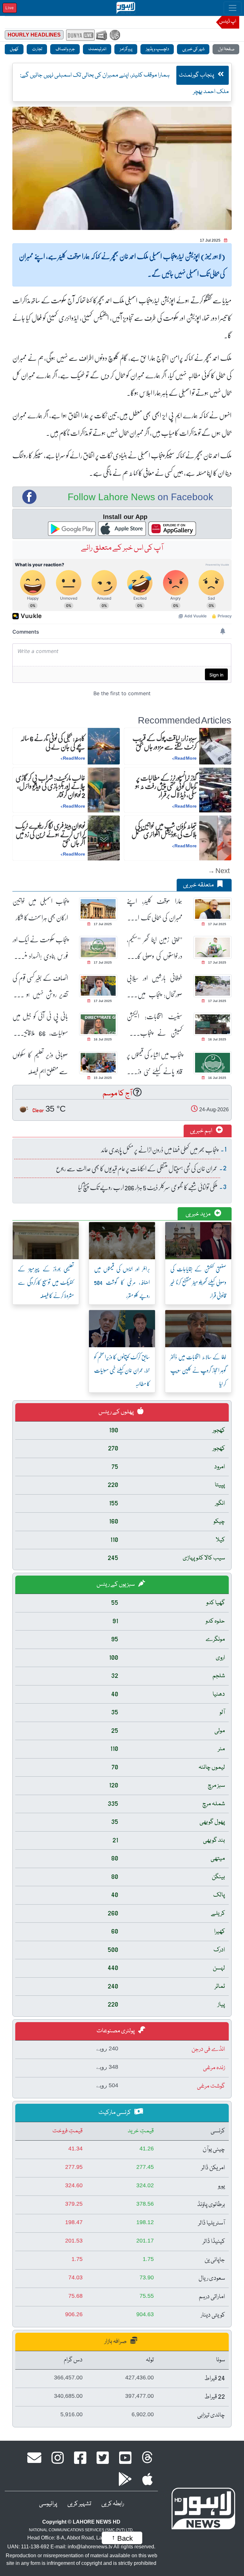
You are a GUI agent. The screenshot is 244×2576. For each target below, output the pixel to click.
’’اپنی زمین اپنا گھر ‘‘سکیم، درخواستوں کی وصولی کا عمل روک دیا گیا (155, 948)
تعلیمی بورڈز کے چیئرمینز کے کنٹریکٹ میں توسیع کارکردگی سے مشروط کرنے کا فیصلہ (46, 1282)
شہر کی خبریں (193, 49)
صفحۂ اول (226, 49)
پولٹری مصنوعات (116, 2031)
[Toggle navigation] (233, 8)
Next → (219, 870)
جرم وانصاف (65, 49)
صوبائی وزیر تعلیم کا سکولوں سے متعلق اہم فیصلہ (40, 1063)
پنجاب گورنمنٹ (197, 75)
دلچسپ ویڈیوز (157, 49)
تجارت (37, 49)
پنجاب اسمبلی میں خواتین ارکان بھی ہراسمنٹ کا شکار (40, 909)
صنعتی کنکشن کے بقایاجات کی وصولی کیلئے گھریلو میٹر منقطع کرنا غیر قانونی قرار (198, 1282)
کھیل (14, 49)
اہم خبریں (202, 1131)
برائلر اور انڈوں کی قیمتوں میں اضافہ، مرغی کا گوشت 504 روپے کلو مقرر (122, 1282)
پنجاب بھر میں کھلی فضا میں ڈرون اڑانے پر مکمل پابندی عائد (159, 1150)
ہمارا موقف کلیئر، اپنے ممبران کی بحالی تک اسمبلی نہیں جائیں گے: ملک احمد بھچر (155, 909)
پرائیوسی (48, 2504)
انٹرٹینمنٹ (97, 49)
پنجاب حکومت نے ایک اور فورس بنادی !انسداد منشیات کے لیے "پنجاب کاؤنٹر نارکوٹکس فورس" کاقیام (40, 948)
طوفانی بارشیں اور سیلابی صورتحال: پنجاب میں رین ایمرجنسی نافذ (155, 986)
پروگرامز (126, 49)
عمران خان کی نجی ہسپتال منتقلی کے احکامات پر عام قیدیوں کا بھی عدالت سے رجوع (137, 1168)
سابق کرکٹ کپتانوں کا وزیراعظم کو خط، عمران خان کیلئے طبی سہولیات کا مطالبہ (122, 1370)
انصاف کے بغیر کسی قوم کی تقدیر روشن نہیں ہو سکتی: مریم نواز (40, 986)
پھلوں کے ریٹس (117, 1412)
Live (10, 8)
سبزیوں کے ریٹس (116, 1584)
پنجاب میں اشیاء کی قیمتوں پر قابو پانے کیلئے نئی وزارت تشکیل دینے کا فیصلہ (155, 1063)
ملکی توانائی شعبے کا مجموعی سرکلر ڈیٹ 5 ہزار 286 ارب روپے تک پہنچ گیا (148, 1187)
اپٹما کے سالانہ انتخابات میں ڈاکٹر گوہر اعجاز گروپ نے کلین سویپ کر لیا (198, 1370)
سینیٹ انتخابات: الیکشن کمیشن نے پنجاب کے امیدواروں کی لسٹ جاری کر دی (155, 1025)
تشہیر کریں (79, 2504)
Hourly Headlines (34, 35)
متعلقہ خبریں (199, 885)
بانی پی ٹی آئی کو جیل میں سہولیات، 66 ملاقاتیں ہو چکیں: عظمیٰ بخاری (40, 1025)
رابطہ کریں (113, 2504)
